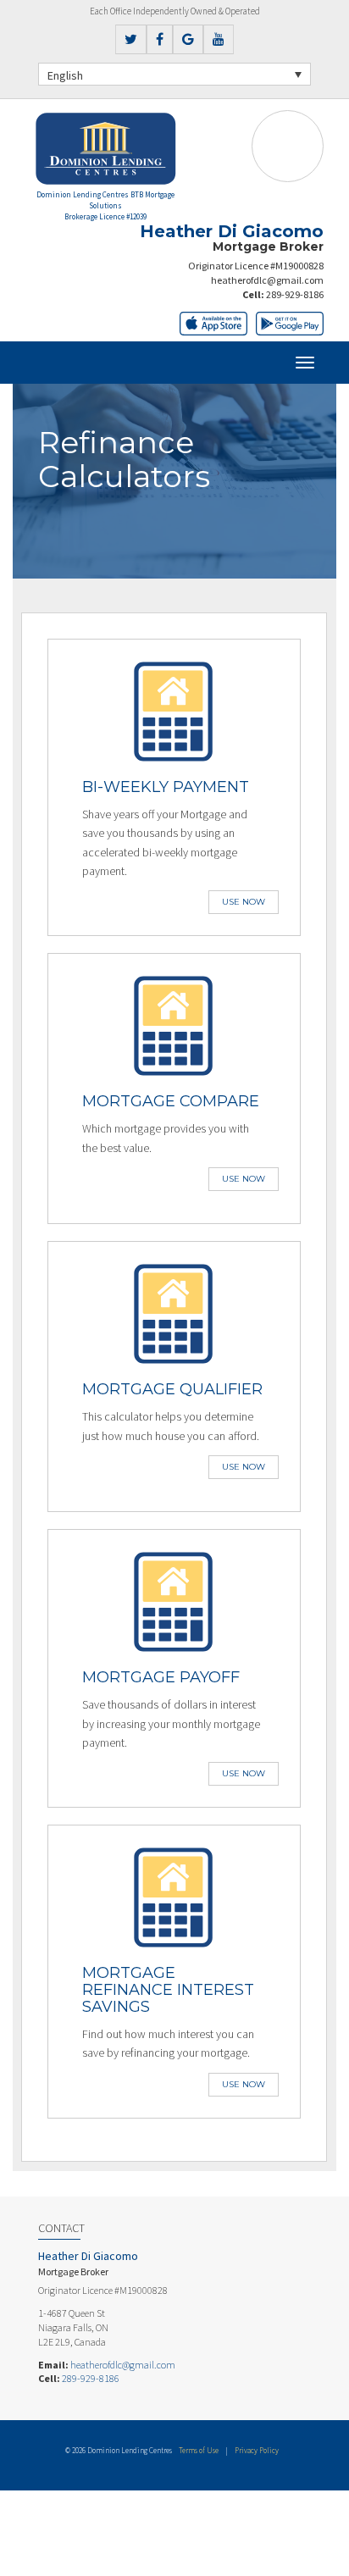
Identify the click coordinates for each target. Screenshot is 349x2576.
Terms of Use (199, 2450)
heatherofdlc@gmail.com (267, 280)
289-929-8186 (295, 294)
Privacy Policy (257, 2450)
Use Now (244, 902)
